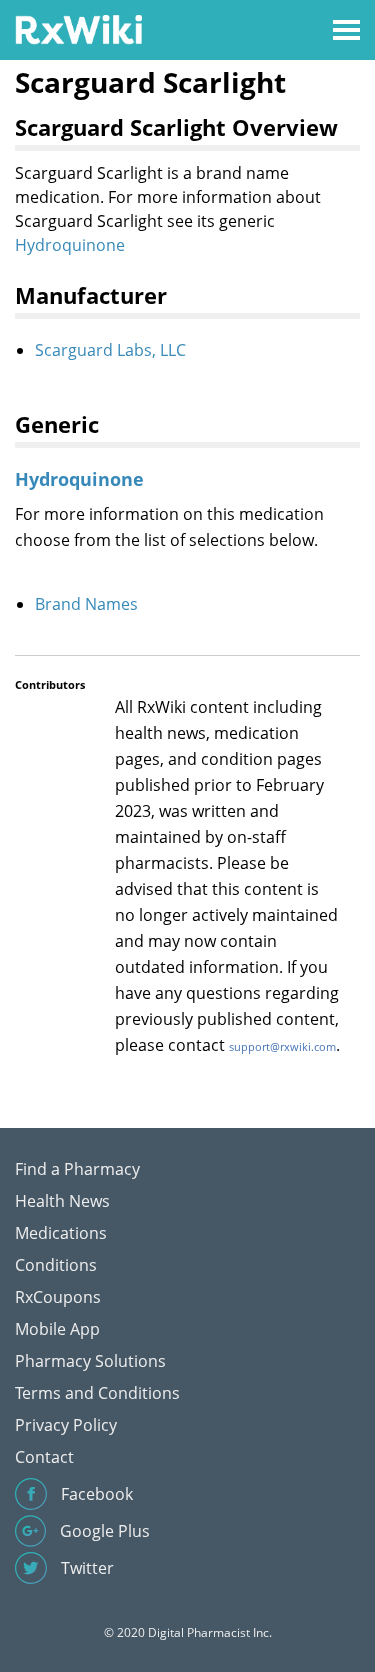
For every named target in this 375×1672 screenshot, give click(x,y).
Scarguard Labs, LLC (110, 350)
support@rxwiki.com (282, 1046)
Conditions (56, 1265)
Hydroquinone (70, 245)
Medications (61, 1233)
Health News (62, 1201)
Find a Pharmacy (77, 1169)
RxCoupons (58, 1297)
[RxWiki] (78, 28)
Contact (44, 1457)
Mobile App (57, 1329)
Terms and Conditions (97, 1393)
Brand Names (86, 604)
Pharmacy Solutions (90, 1361)
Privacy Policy (66, 1425)
